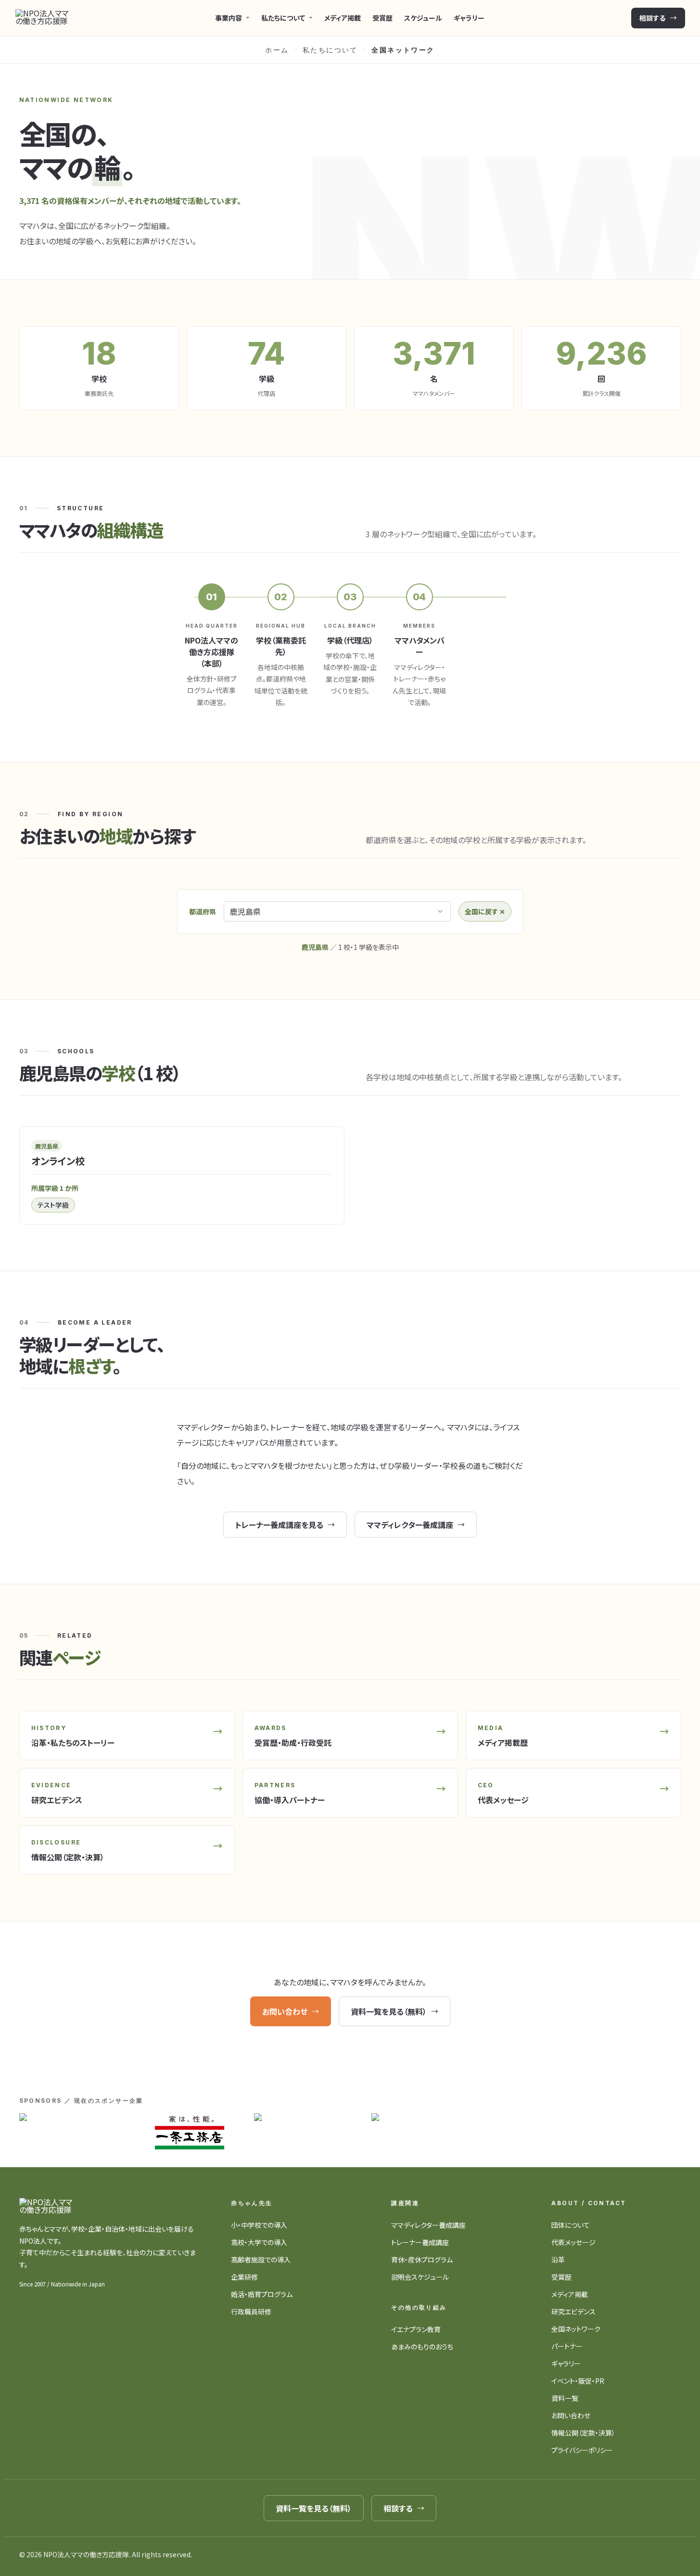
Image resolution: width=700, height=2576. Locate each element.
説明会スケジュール (420, 2277)
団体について (571, 2225)
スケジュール (423, 18)
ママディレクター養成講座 (410, 1525)
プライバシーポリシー (582, 2450)
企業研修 (244, 2277)
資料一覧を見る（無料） (389, 2011)
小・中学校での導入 (259, 2225)
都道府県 (203, 911)
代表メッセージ (573, 2242)
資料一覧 (565, 2398)
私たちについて (330, 50)
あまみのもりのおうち (422, 2347)
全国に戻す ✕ (485, 911)
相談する (652, 18)
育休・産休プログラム (422, 2260)
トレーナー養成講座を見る (279, 1525)
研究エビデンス (573, 2311)
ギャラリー (469, 18)
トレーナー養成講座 (420, 2242)
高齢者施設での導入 (261, 2260)
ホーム (277, 50)
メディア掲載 (343, 18)
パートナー (567, 2346)
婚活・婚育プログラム (262, 2294)
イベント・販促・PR (578, 2381)
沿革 (558, 2260)
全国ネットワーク (576, 2329)
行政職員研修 (251, 2311)
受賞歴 (382, 18)
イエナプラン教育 (416, 2329)
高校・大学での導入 (259, 2242)
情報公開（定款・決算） (583, 2433)
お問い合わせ (285, 2011)
